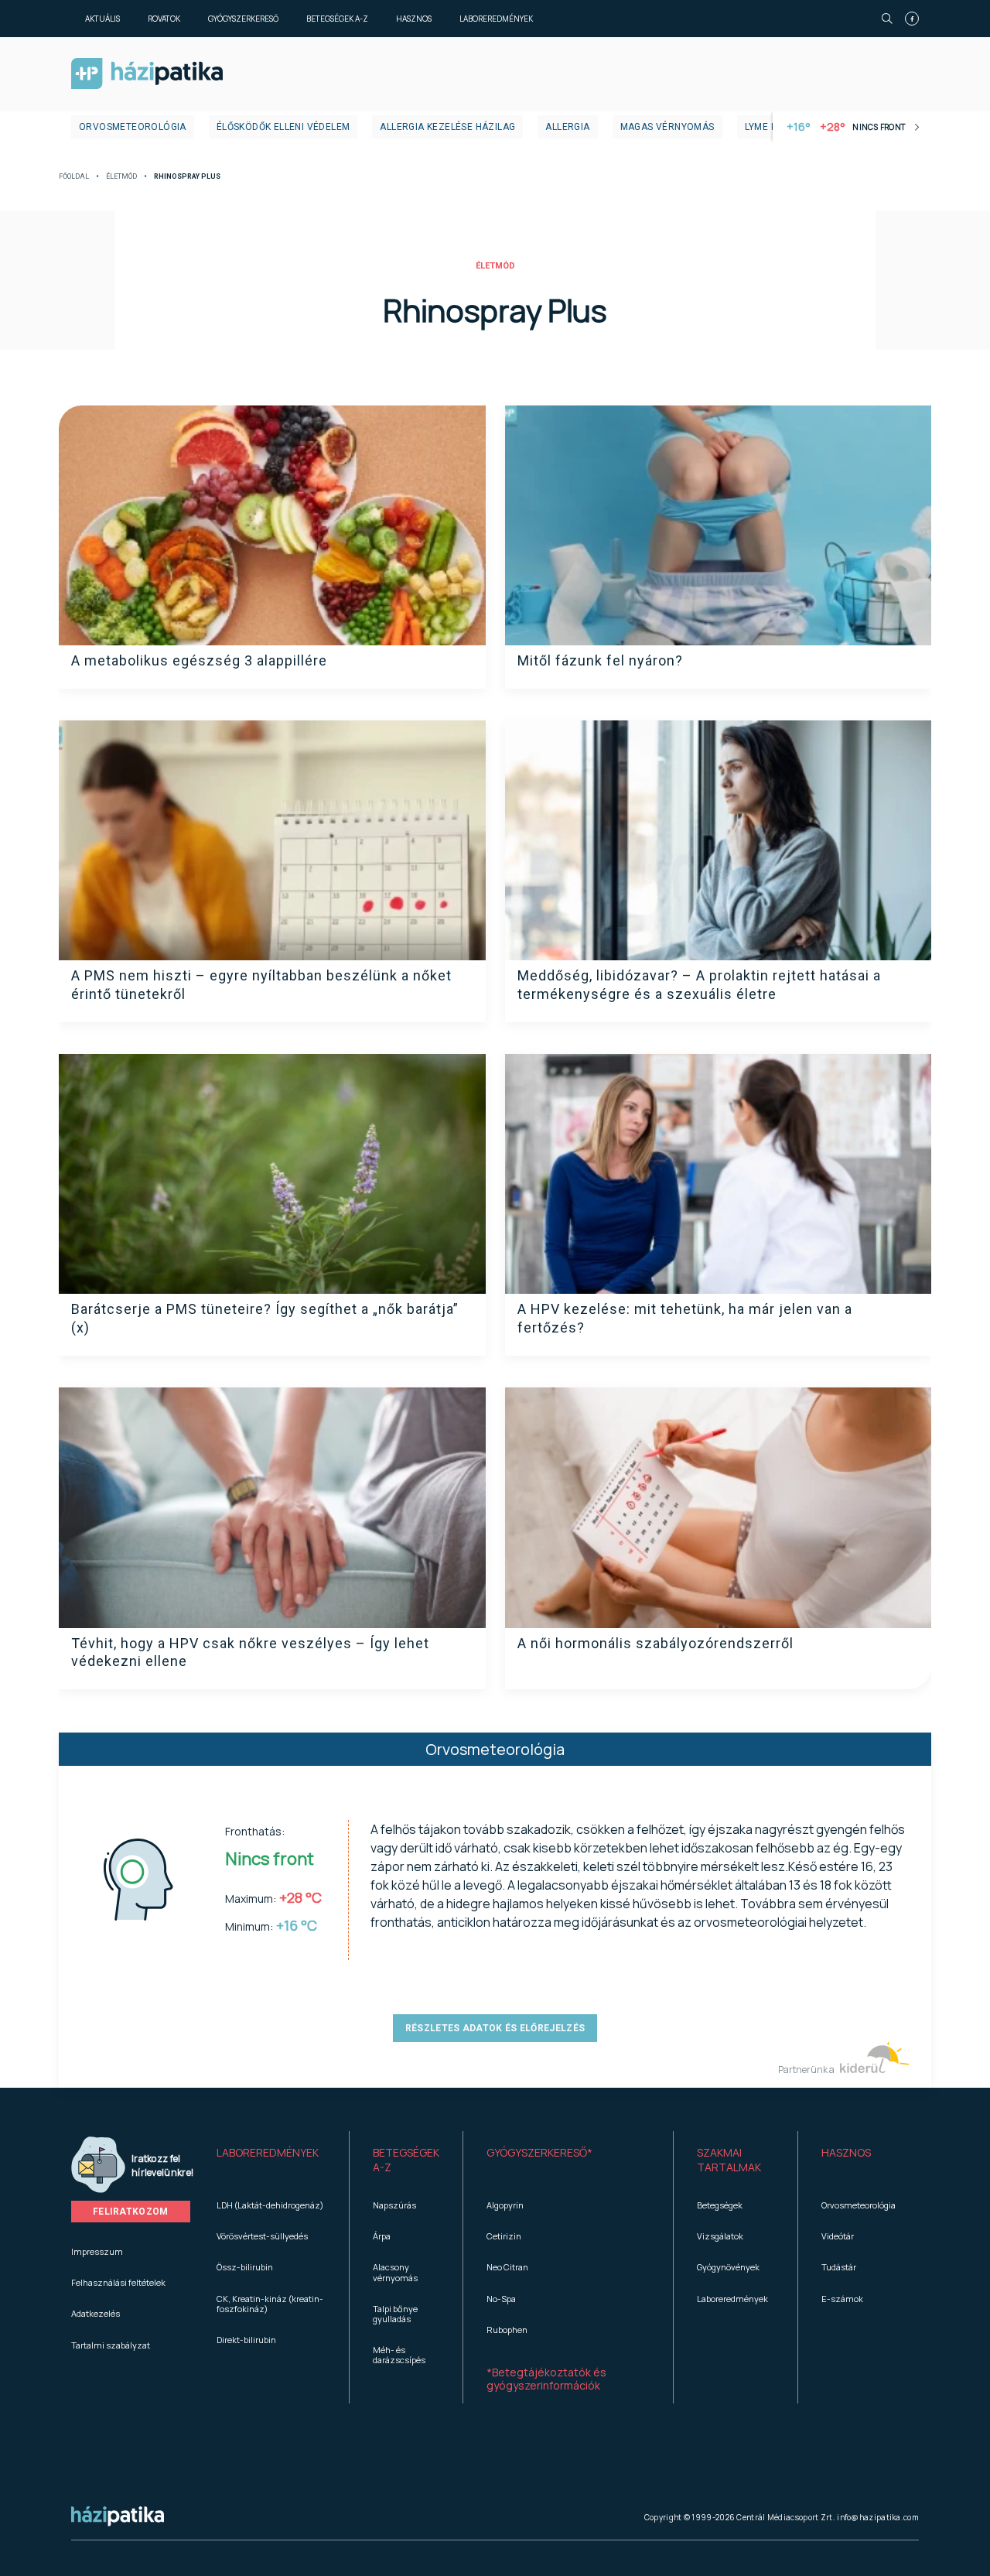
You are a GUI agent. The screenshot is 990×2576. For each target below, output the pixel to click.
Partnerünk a (807, 2070)
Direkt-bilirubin (246, 2340)
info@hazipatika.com (878, 2517)
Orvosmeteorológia (133, 127)
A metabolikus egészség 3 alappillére (199, 660)
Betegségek (720, 2205)
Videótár (838, 2236)
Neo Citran (507, 2267)
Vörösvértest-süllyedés (262, 2236)
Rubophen (507, 2330)
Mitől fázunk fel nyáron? (600, 660)
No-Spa (501, 2299)
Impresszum (97, 2251)
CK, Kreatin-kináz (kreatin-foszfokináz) (270, 2304)
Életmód (121, 177)
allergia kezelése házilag (447, 127)
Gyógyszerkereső (243, 19)
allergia (567, 127)
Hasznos (414, 19)
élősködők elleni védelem (283, 127)
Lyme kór (768, 127)
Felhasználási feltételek (118, 2282)
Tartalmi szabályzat (111, 2345)
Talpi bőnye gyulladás (395, 2314)
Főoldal (74, 177)
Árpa (382, 2236)
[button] (271, 2160)
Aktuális (102, 19)
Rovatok (164, 19)
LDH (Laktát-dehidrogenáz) (270, 2205)
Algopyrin (505, 2205)
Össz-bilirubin (245, 2267)
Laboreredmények (496, 19)
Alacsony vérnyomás (395, 2272)
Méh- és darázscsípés (399, 2355)
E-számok (842, 2299)
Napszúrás (394, 2205)
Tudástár (839, 2267)
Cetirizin (504, 2236)
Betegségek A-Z (337, 19)
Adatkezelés (96, 2313)
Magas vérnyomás (667, 127)
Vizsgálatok (720, 2236)
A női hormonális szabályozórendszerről (655, 1643)
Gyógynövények (728, 2267)
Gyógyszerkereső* (539, 2152)
